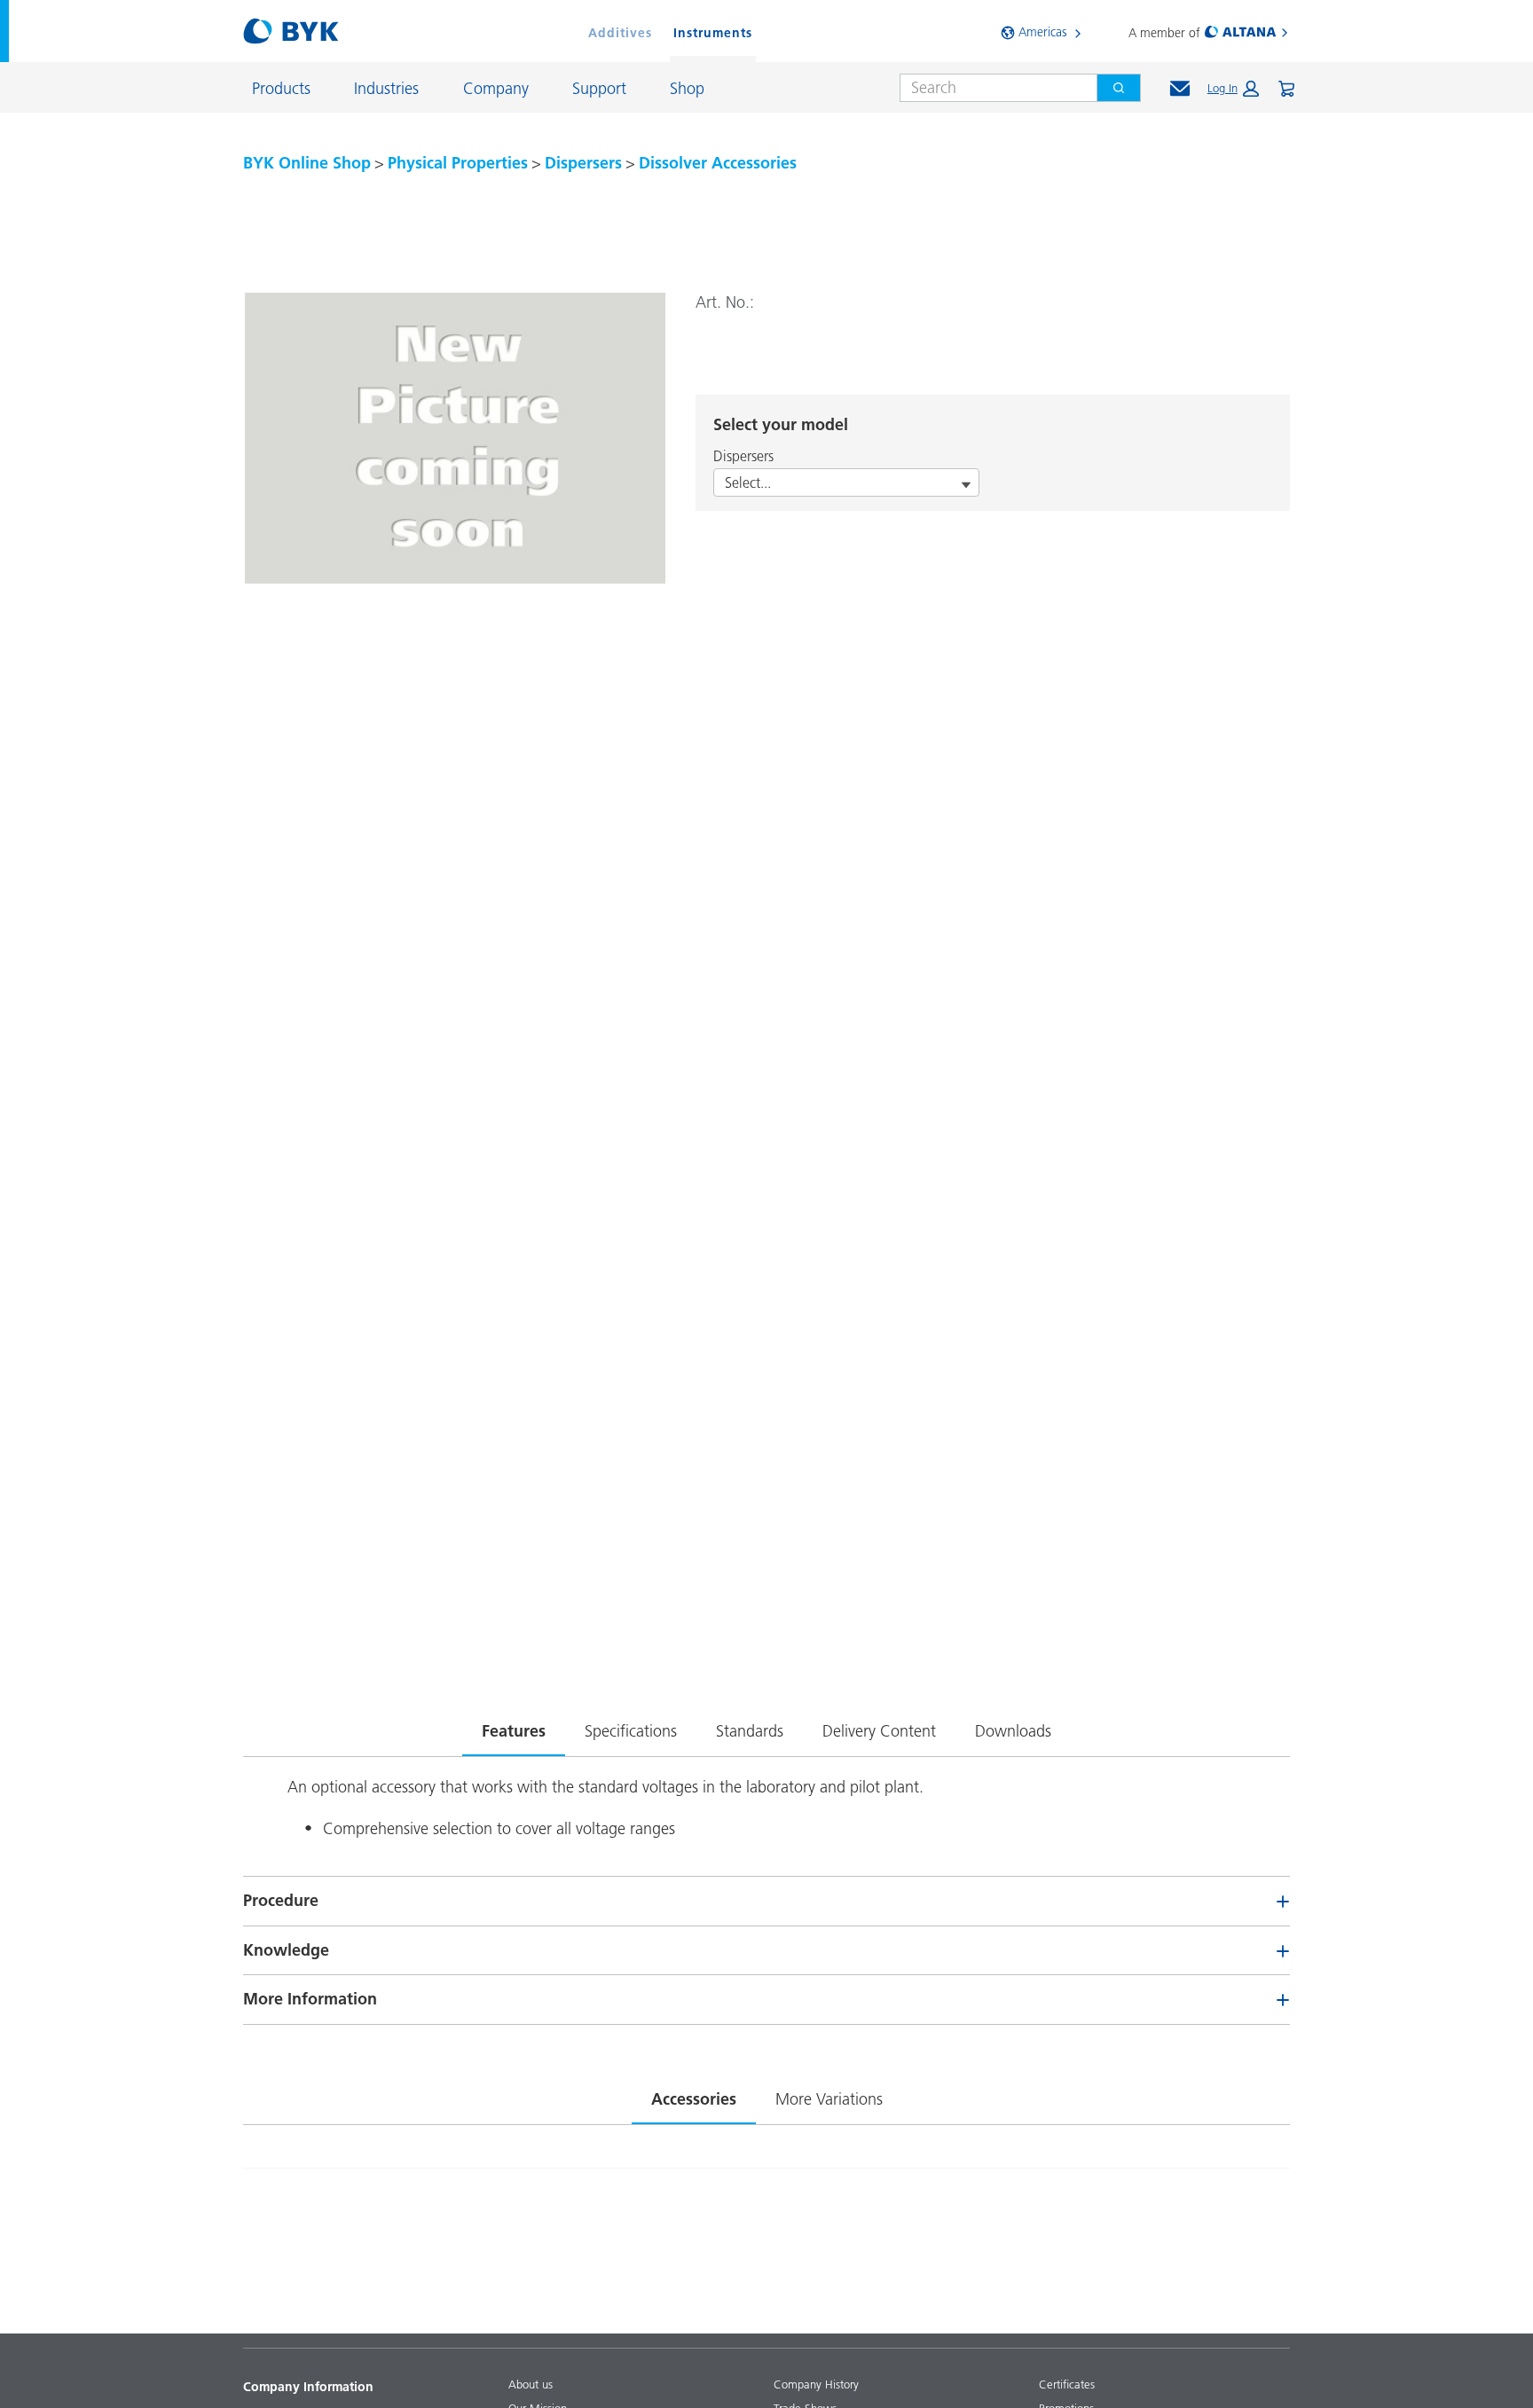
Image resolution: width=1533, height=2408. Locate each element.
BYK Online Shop (307, 163)
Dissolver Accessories (718, 163)
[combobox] (991, 88)
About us (531, 2384)
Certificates (1067, 2384)
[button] (1233, 89)
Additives (620, 33)
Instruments (713, 33)
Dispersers (583, 163)
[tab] (514, 1728)
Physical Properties (458, 163)
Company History (816, 2384)
